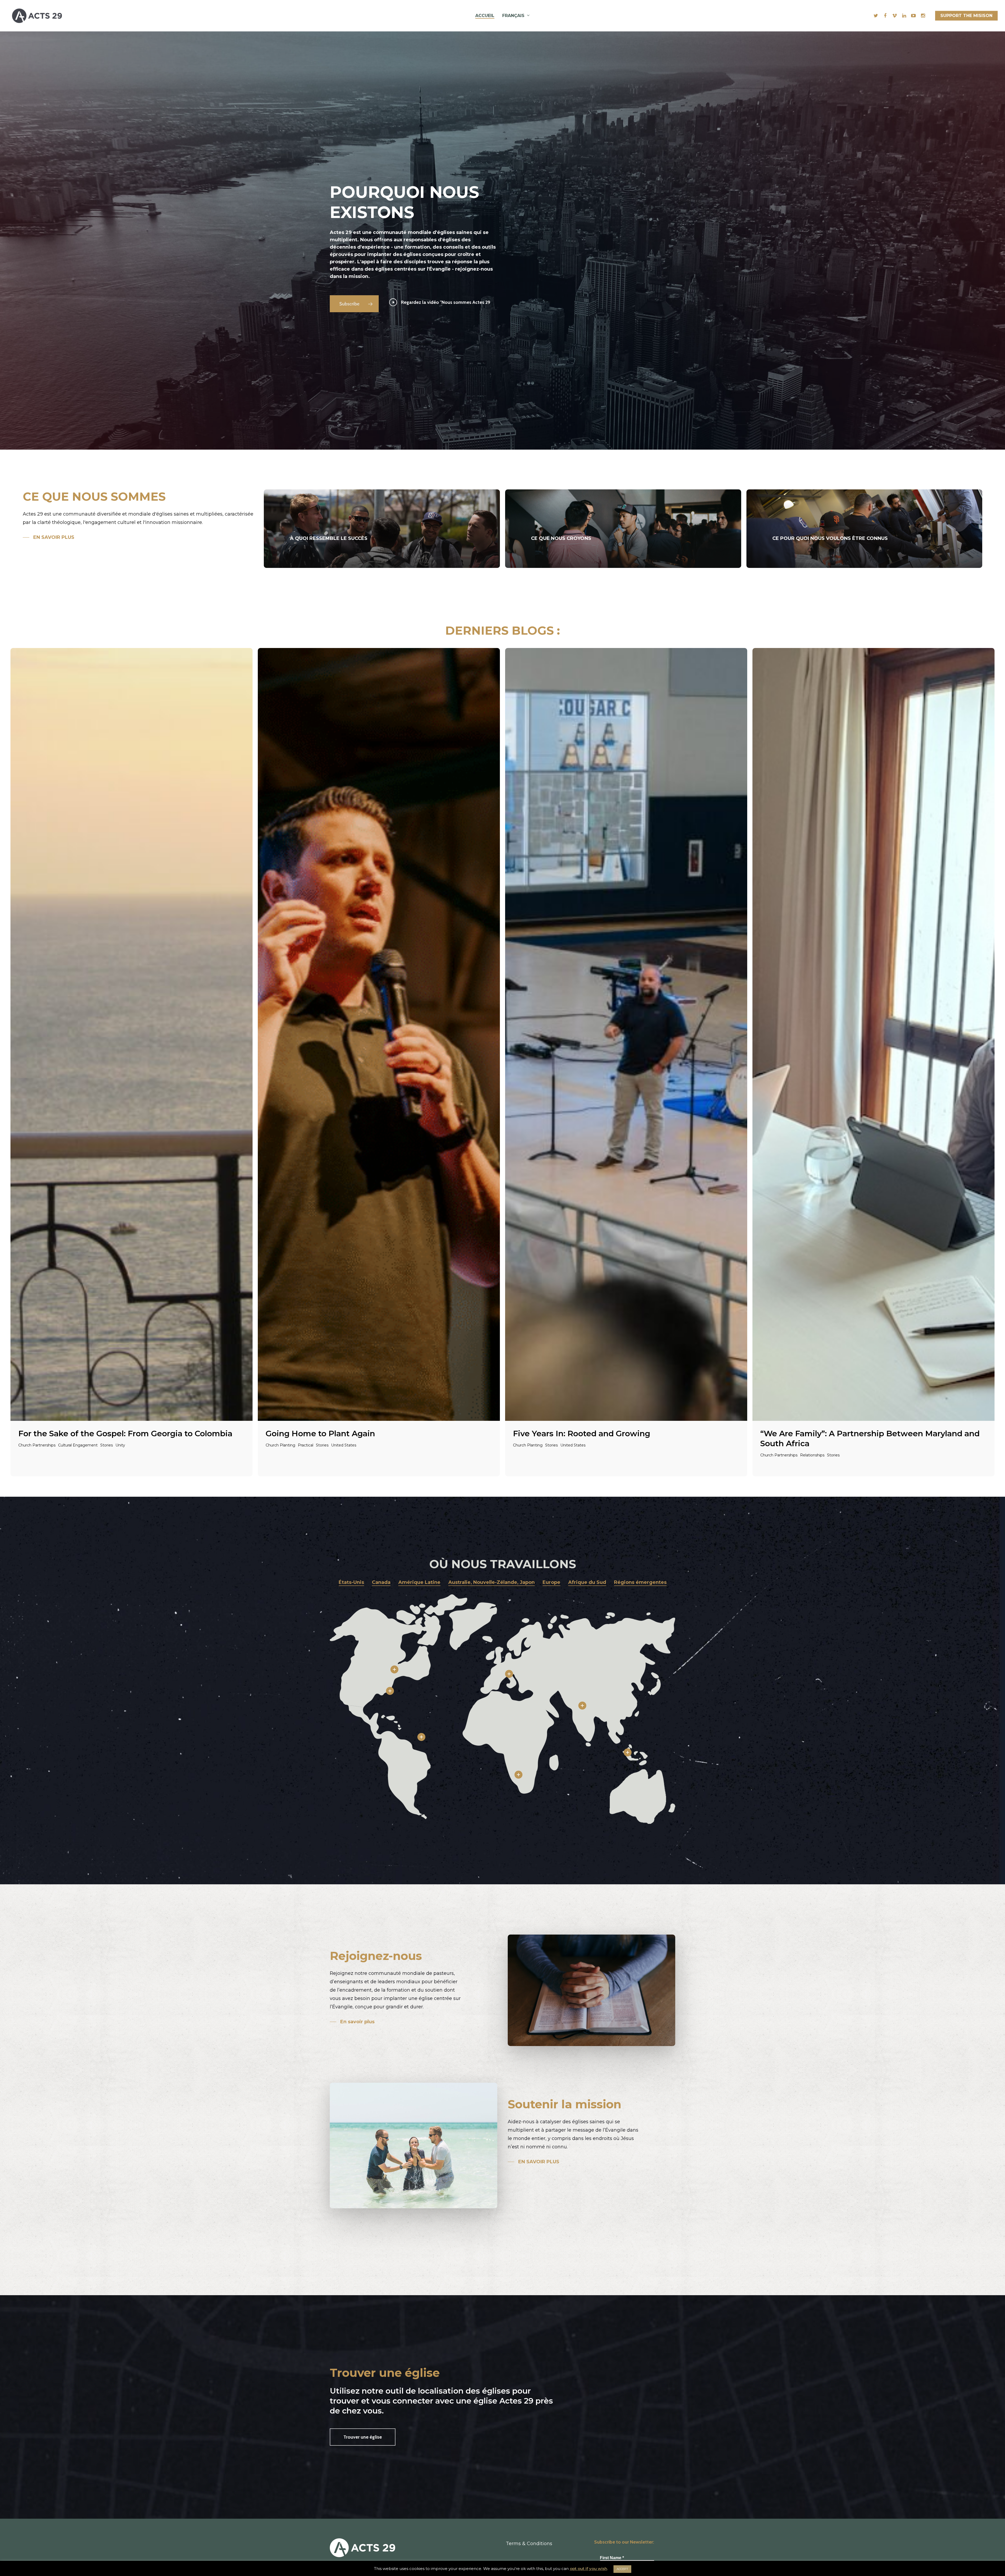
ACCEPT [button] (622, 2569)
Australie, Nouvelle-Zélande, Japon (492, 1582)
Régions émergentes (640, 1582)
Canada (381, 1582)
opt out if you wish (588, 2569)
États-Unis (351, 1582)
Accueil (485, 16)
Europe (551, 1582)
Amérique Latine (419, 1582)
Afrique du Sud (587, 1582)
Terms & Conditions (529, 2544)
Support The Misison (966, 16)
